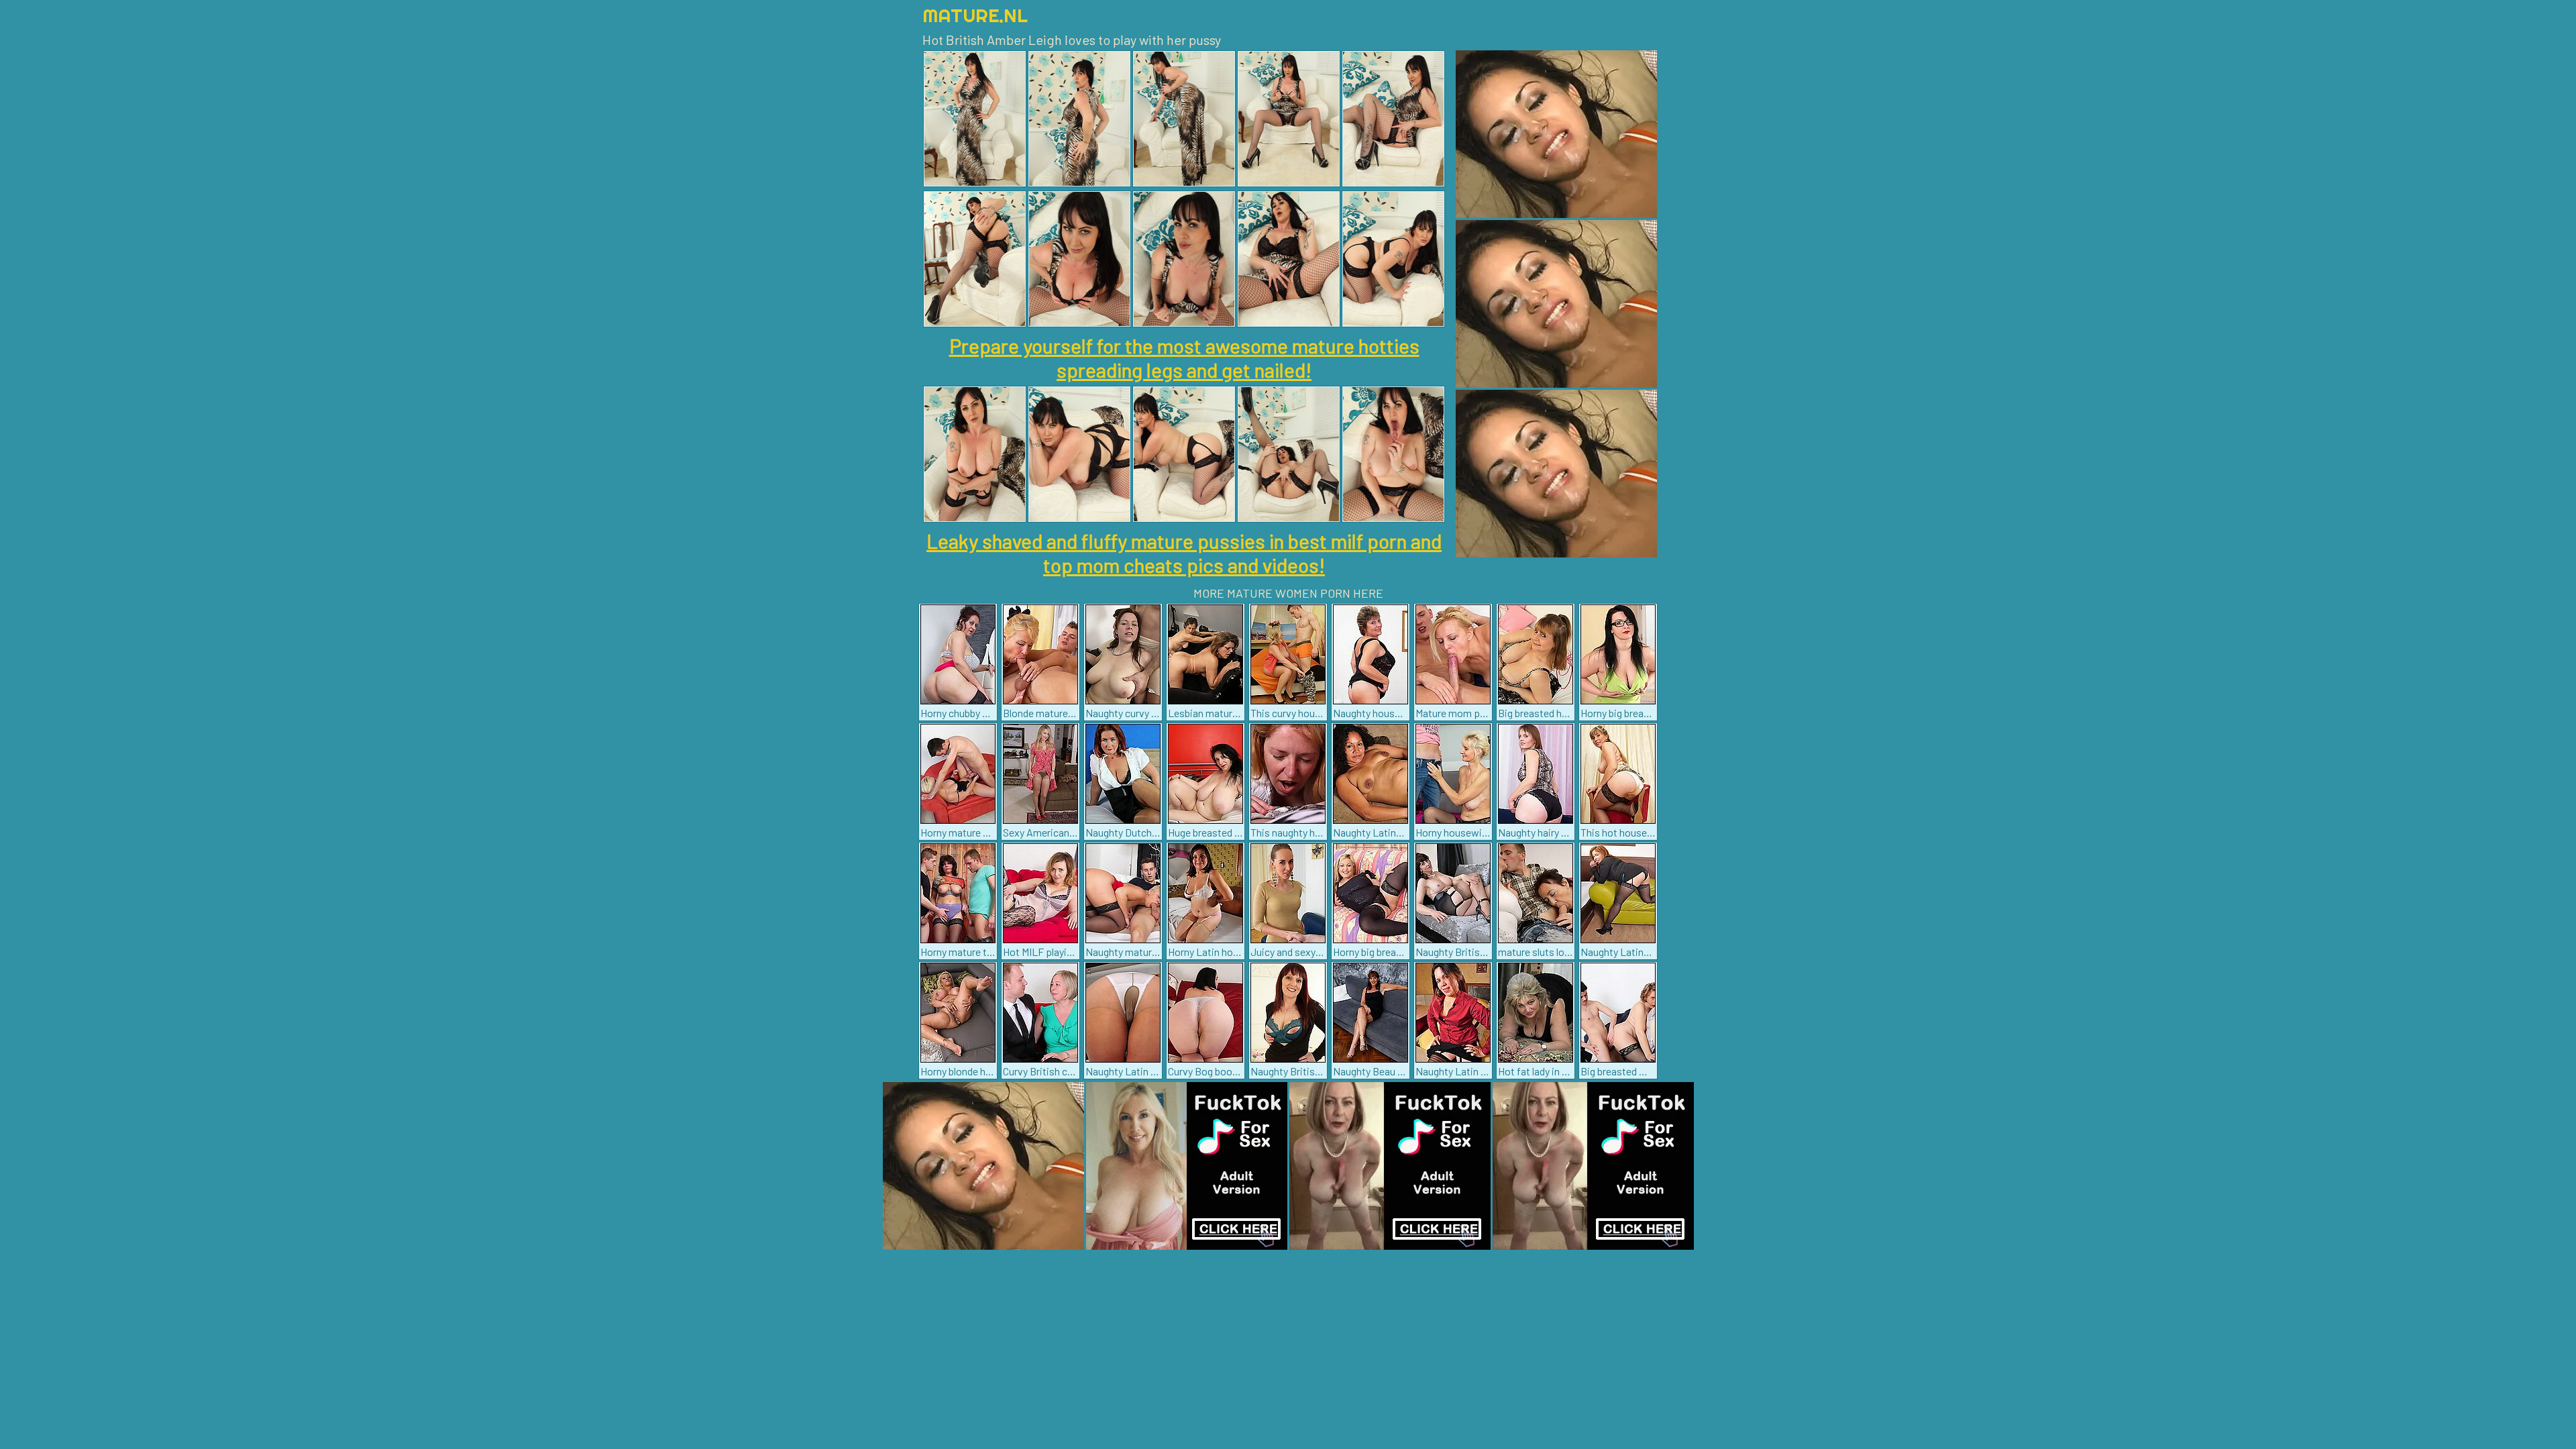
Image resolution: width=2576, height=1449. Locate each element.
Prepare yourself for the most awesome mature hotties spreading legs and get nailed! (1184, 358)
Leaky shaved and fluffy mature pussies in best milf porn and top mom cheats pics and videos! (1184, 553)
